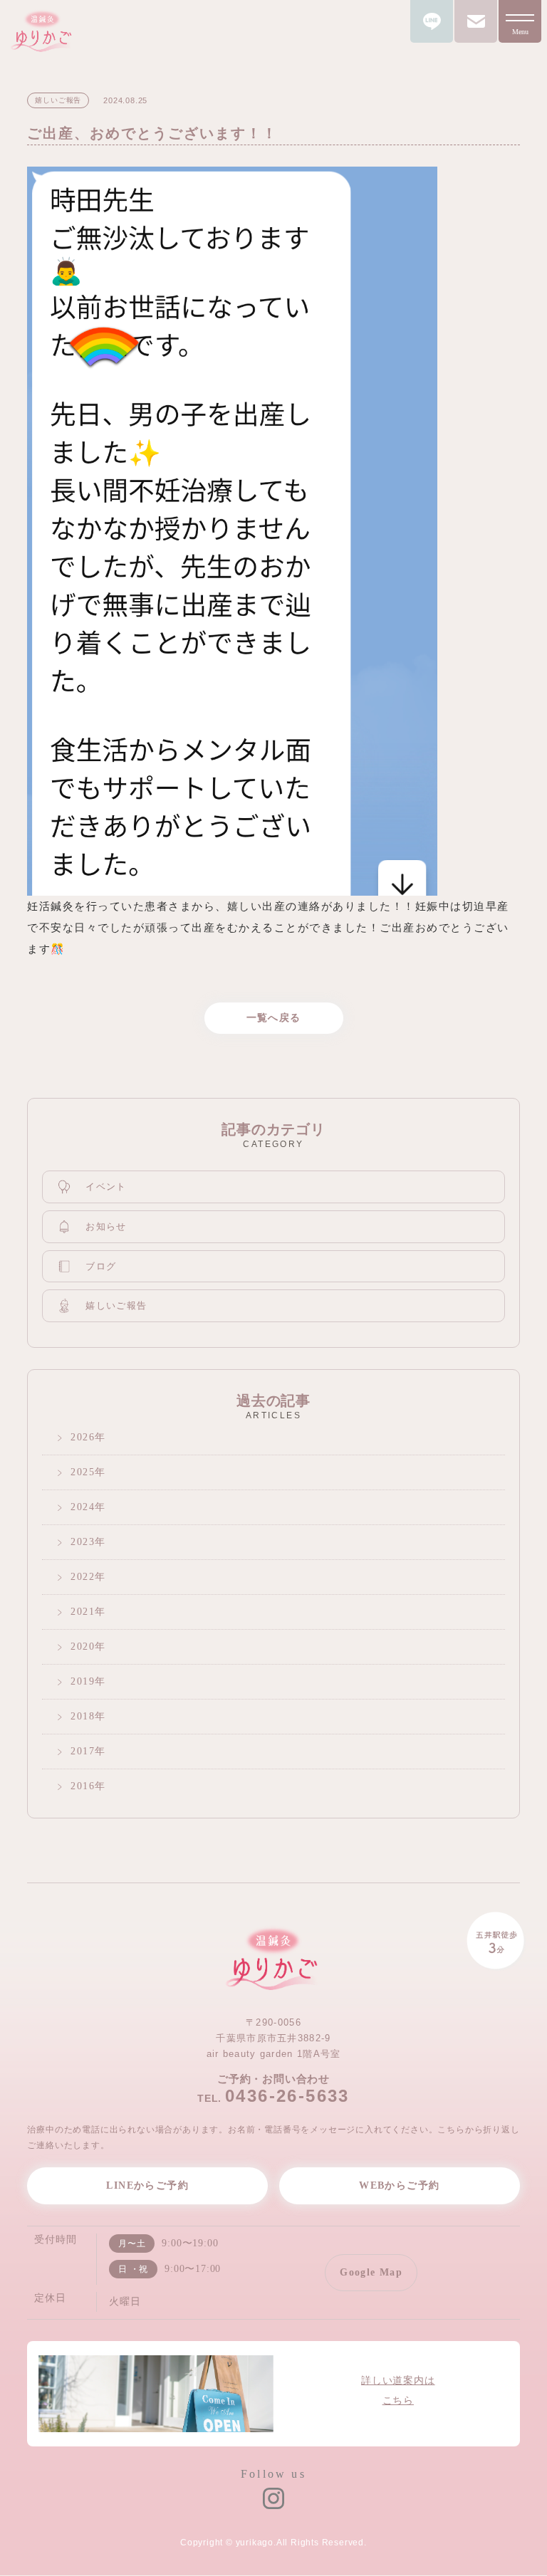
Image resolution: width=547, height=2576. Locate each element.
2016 (83, 1786)
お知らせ (106, 1226)
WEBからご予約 (399, 2185)
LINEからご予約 (147, 2185)
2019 (83, 1681)
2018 (83, 1716)
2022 (83, 1577)
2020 (83, 1646)
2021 (83, 1612)
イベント (106, 1187)
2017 (83, 1751)
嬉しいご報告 (116, 1305)
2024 (83, 1507)
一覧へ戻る (274, 1018)
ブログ (101, 1266)
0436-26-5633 (287, 2096)
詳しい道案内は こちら (398, 2391)
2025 (83, 1472)
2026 (83, 1437)
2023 (83, 1542)
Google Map (371, 2272)
